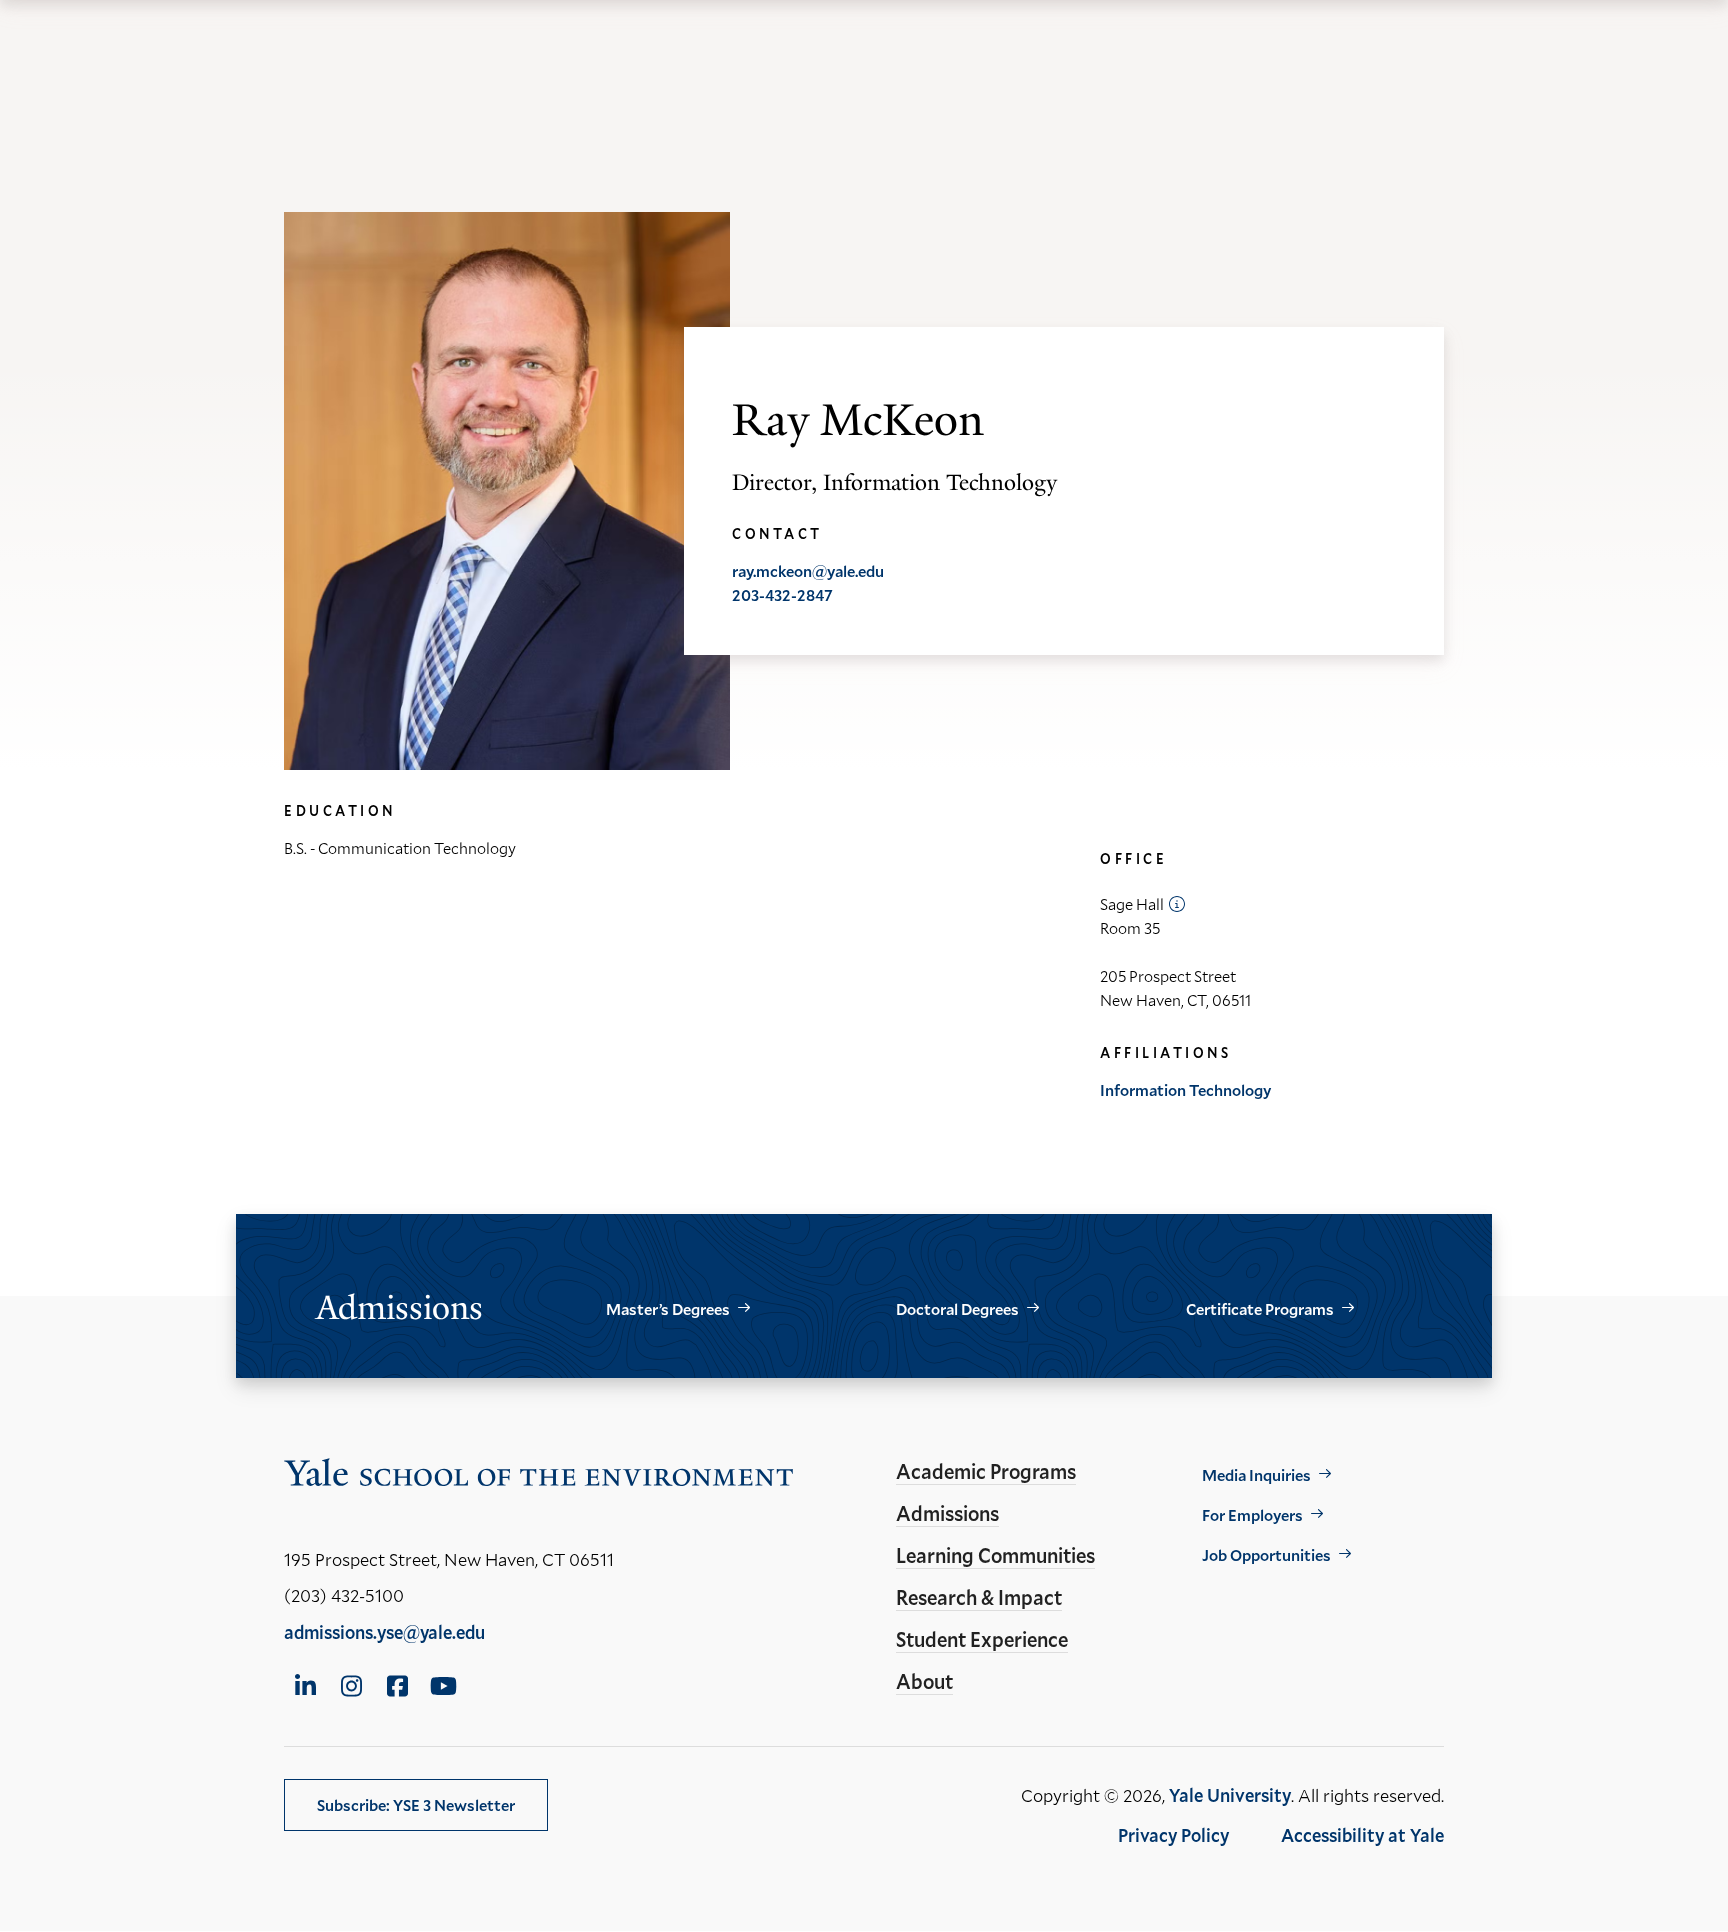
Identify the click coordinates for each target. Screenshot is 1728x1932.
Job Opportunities (1266, 1554)
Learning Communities (995, 1555)
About (924, 1681)
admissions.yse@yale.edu (384, 1632)
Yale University (1230, 1795)
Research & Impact (979, 1597)
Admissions (947, 1513)
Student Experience (982, 1639)
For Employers (1252, 1514)
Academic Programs (986, 1471)
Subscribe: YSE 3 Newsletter (416, 1804)
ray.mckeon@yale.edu (808, 570)
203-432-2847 (782, 594)
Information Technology (1185, 1089)
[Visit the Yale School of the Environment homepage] (539, 1476)
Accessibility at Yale (1362, 1835)
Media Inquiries (1256, 1474)
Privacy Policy (1173, 1835)
